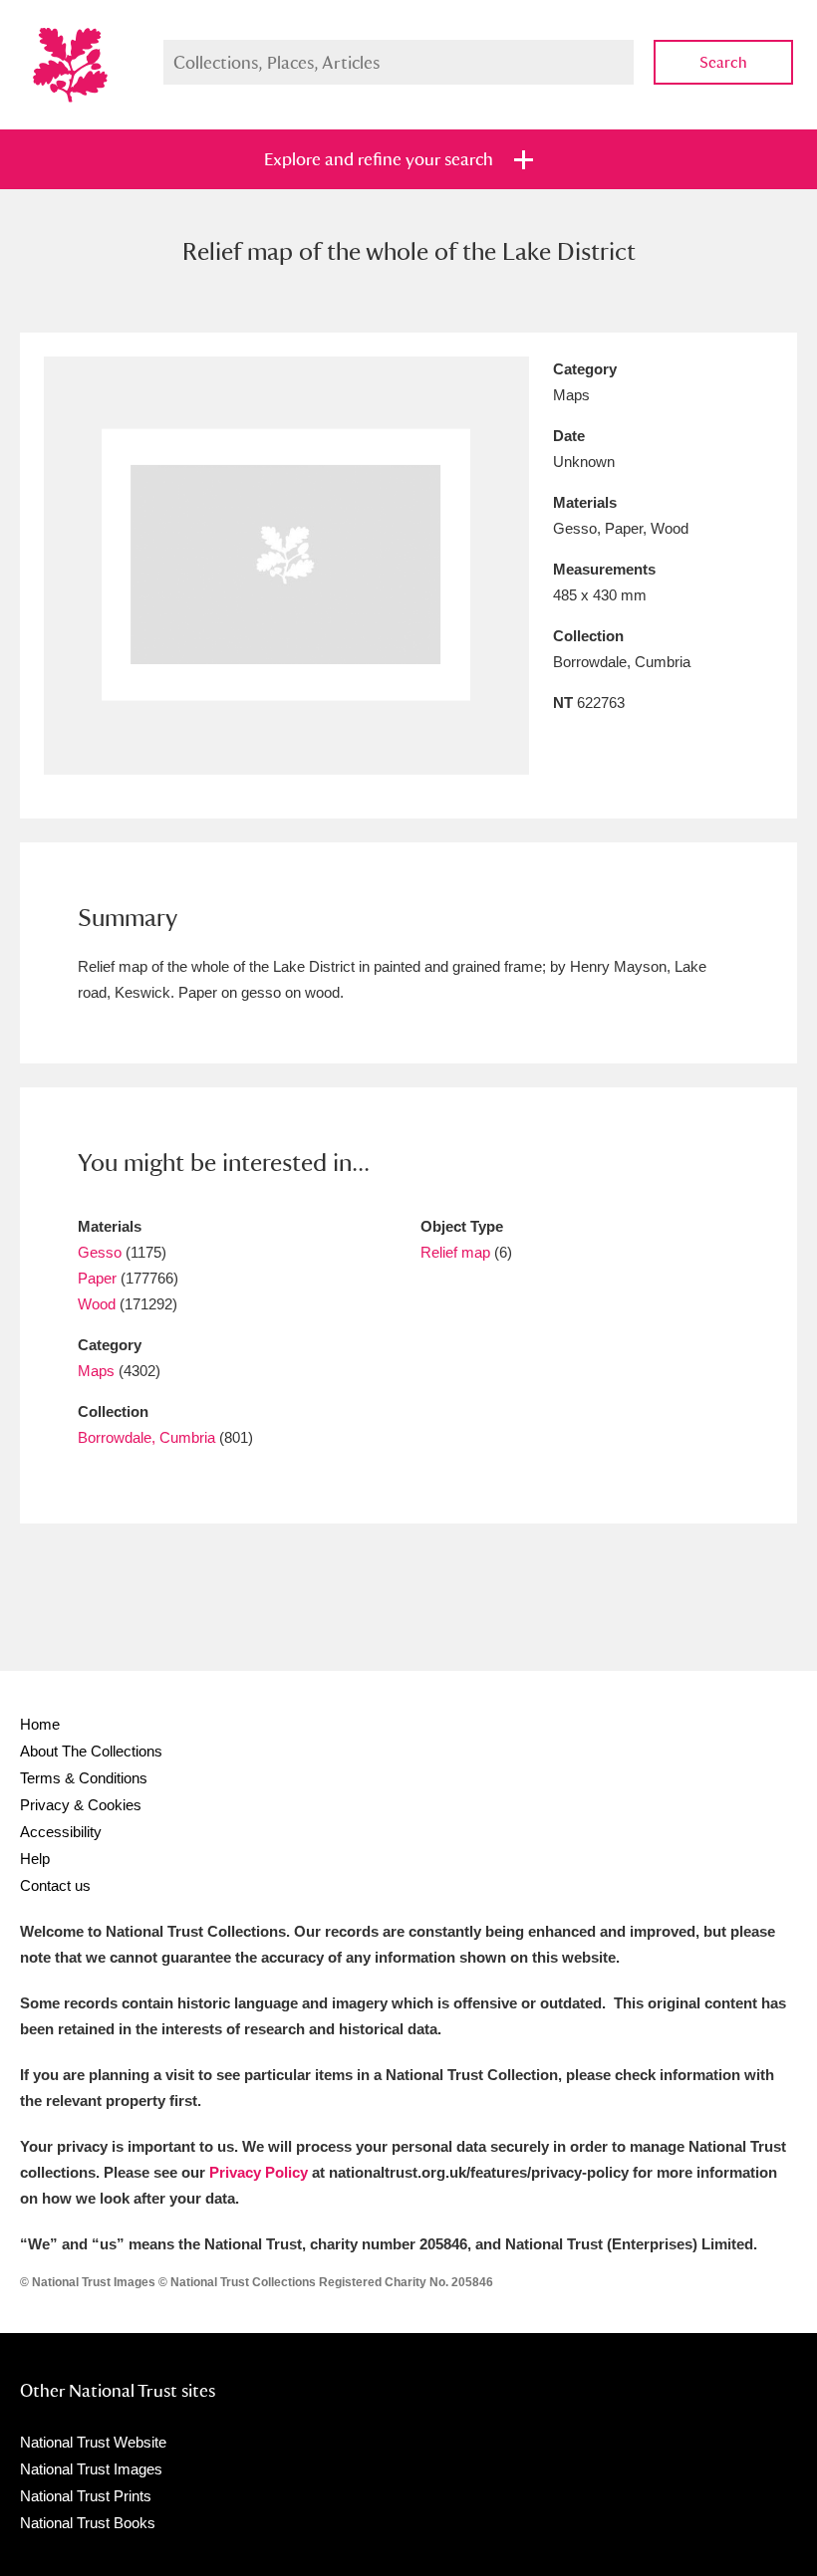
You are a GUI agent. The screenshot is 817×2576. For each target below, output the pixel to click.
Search (723, 62)
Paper (97, 1278)
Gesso (100, 1252)
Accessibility (61, 1832)
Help (35, 1859)
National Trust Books (88, 2523)
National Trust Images (91, 2469)
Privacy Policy (259, 2172)
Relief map (455, 1252)
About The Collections (91, 1751)
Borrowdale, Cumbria (146, 1437)
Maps (96, 1371)
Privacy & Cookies (81, 1805)
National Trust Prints (86, 2496)
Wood (97, 1304)
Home (40, 1724)
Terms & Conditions (84, 1778)
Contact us (55, 1885)
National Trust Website (93, 2442)
